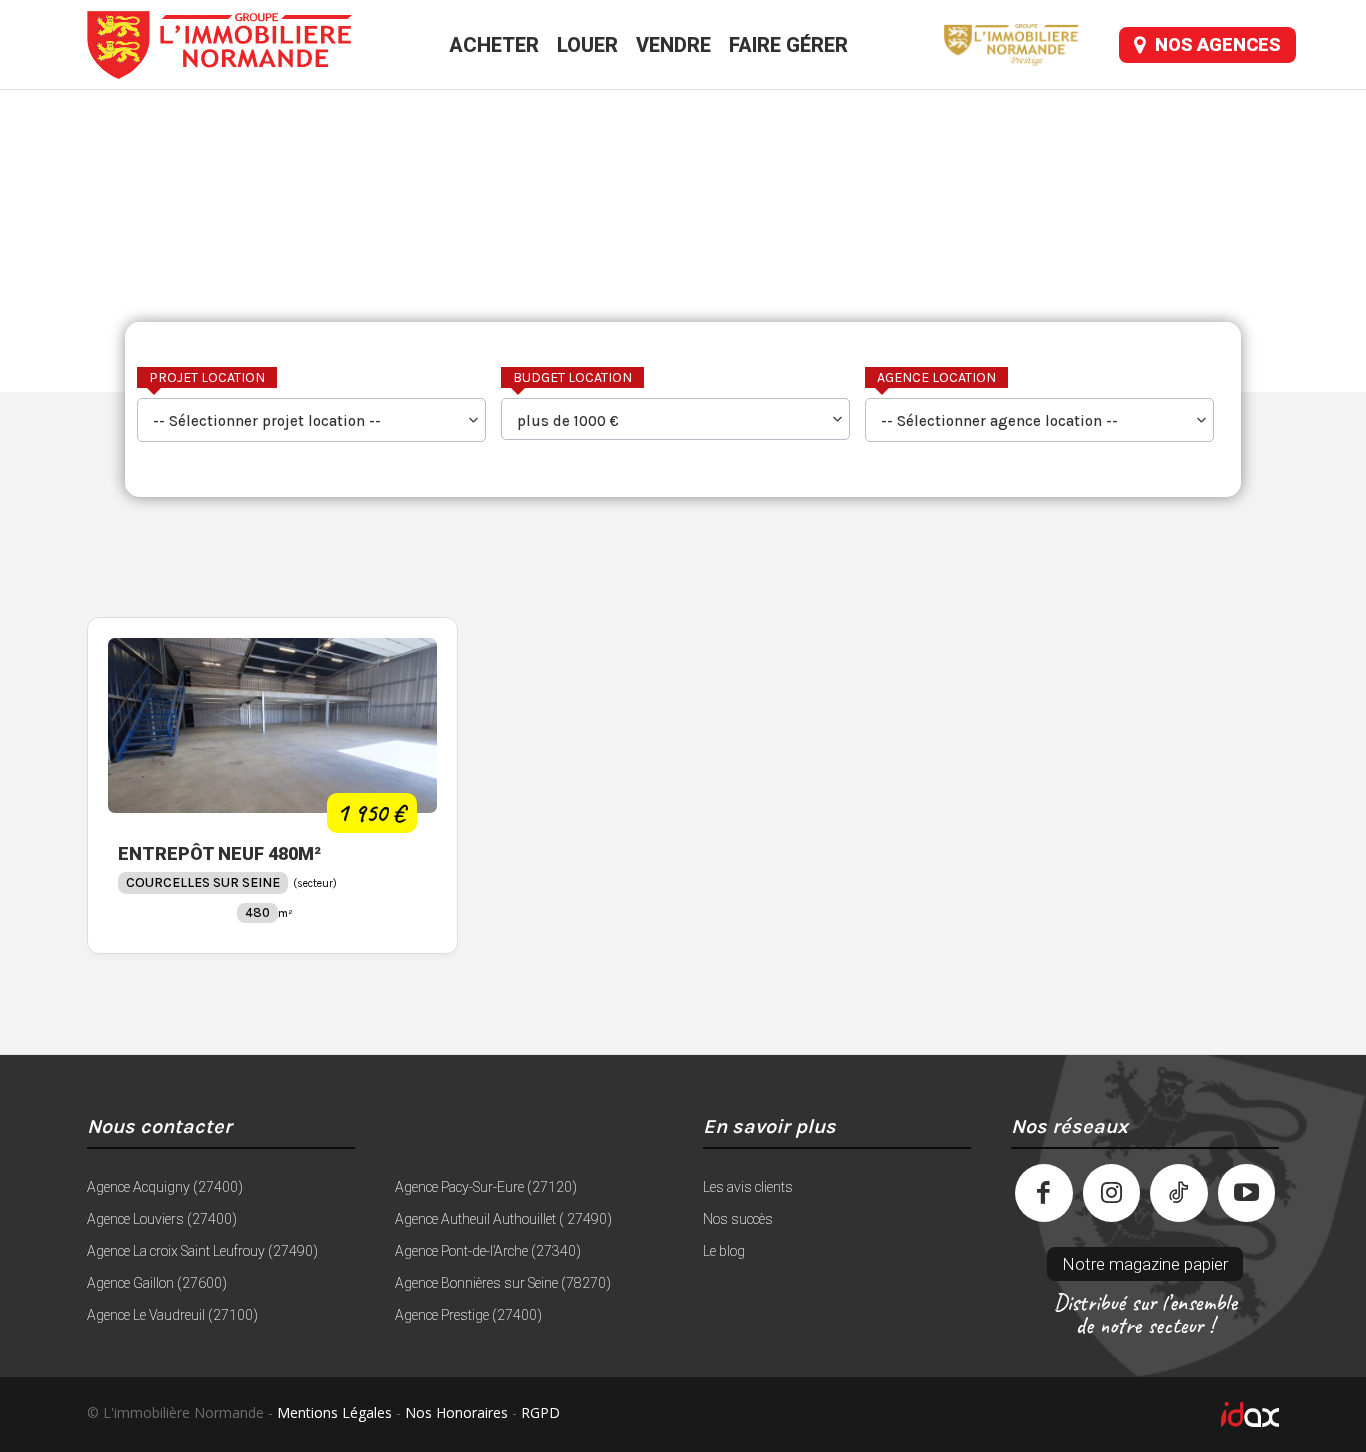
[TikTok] (1179, 1193)
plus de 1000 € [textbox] (568, 421)
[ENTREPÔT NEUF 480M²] (272, 725)
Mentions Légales (334, 1412)
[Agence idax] (993, 1414)
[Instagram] (1112, 1193)
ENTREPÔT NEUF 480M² (219, 853)
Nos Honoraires (456, 1412)
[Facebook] (1044, 1193)
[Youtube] (1247, 1193)
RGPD (540, 1412)
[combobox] (311, 420)
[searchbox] (311, 422)
